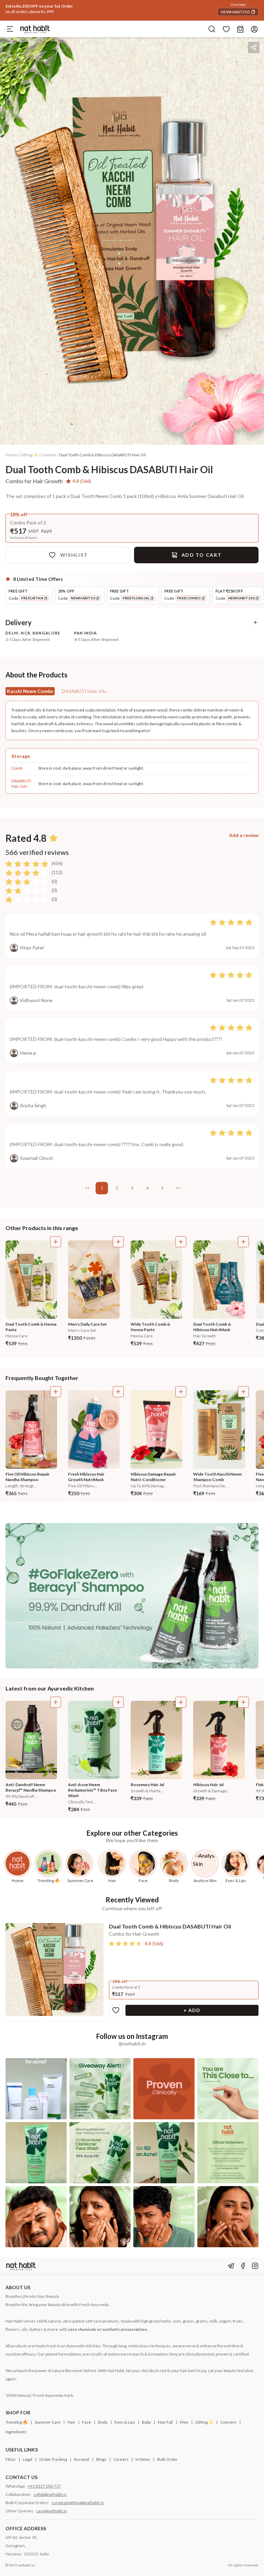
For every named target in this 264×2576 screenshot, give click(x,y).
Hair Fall (165, 2422)
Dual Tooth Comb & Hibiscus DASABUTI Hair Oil (102, 455)
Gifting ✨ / (30, 455)
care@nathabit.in (52, 2511)
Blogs (101, 2459)
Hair (71, 2422)
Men (184, 2422)
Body (103, 2422)
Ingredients (16, 2432)
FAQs (11, 2459)
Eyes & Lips (125, 2422)
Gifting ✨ (204, 2422)
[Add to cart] (56, 1242)
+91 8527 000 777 (44, 2486)
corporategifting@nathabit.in (78, 2503)
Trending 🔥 (17, 2422)
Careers (121, 2459)
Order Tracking (53, 2459)
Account (82, 2459)
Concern (228, 2422)
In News (143, 2459)
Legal (27, 2459)
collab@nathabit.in (50, 2494)
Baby (146, 2422)
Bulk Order (167, 2459)
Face (87, 2422)
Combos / (50, 455)
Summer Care (48, 2422)
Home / (12, 455)
